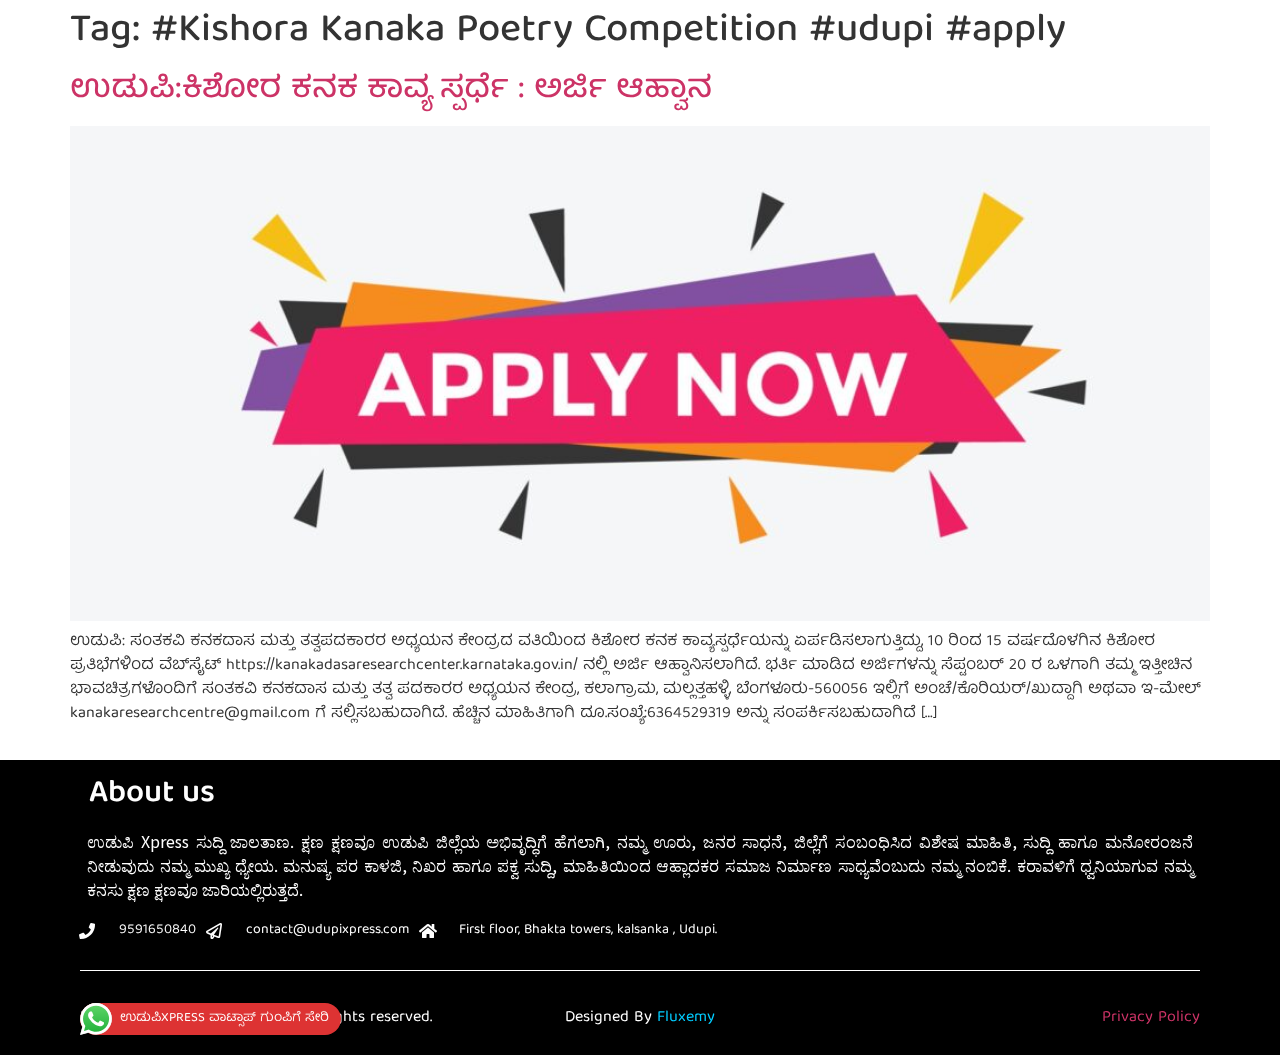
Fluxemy (686, 1018)
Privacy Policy (1151, 1018)
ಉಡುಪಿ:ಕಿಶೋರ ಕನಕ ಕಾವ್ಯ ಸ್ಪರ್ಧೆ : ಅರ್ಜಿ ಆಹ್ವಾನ (391, 91)
